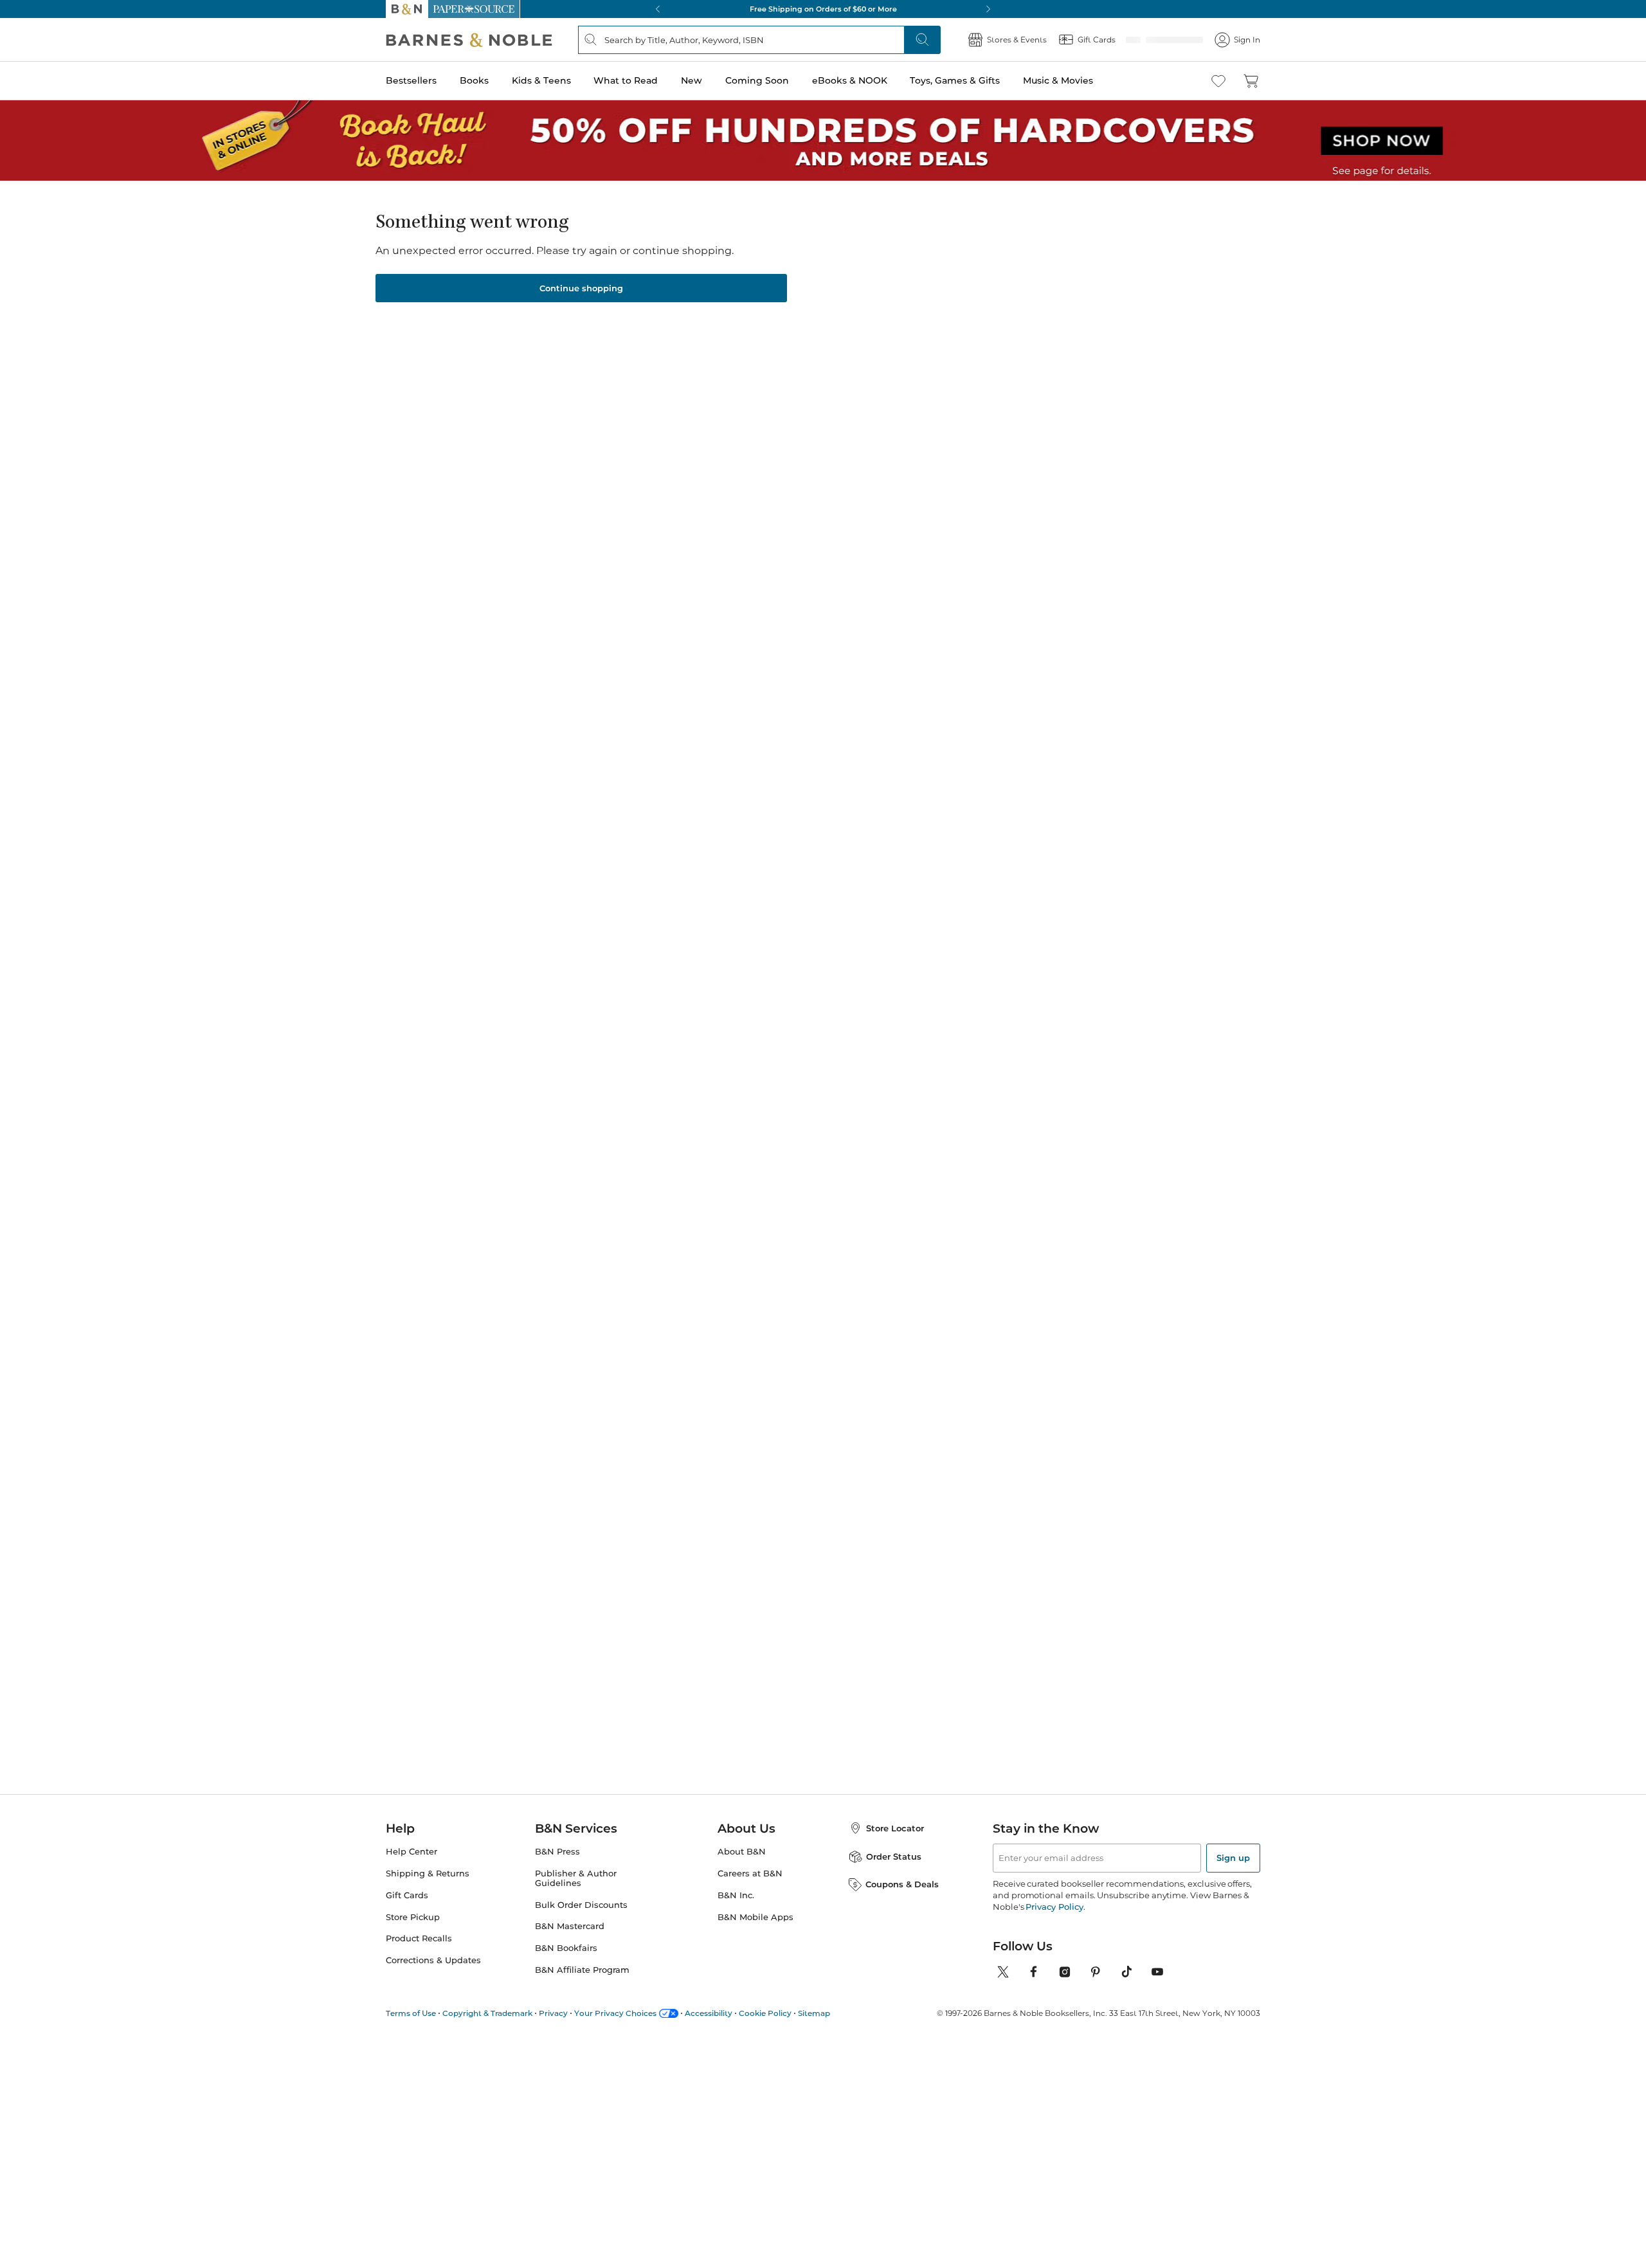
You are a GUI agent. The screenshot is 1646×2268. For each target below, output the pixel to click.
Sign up (1233, 1858)
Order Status (894, 1856)
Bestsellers (411, 80)
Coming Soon (757, 80)
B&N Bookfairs (566, 1948)
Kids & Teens (541, 80)
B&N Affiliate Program (582, 1970)
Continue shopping (581, 288)
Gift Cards (407, 1895)
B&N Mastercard (570, 1926)
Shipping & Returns (428, 1873)
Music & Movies (1058, 80)
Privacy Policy (1054, 1907)
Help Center (411, 1852)
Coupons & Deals (902, 1884)
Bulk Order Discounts (581, 1905)
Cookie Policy (765, 2013)
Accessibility (709, 2013)
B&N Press (557, 1852)
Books (474, 80)
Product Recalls (419, 1938)
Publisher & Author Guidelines (576, 1878)
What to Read (626, 80)
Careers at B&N (750, 1873)
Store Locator (895, 1828)
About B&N (742, 1852)
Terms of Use (411, 2013)
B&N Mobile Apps (755, 1917)
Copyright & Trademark (487, 2013)
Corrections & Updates (433, 1960)
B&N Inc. (736, 1895)
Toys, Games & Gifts (955, 80)
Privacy (553, 2013)
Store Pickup (413, 1917)
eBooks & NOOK (850, 80)
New (692, 80)
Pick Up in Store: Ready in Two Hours (823, 9)
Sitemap (814, 2013)
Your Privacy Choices (615, 2013)
